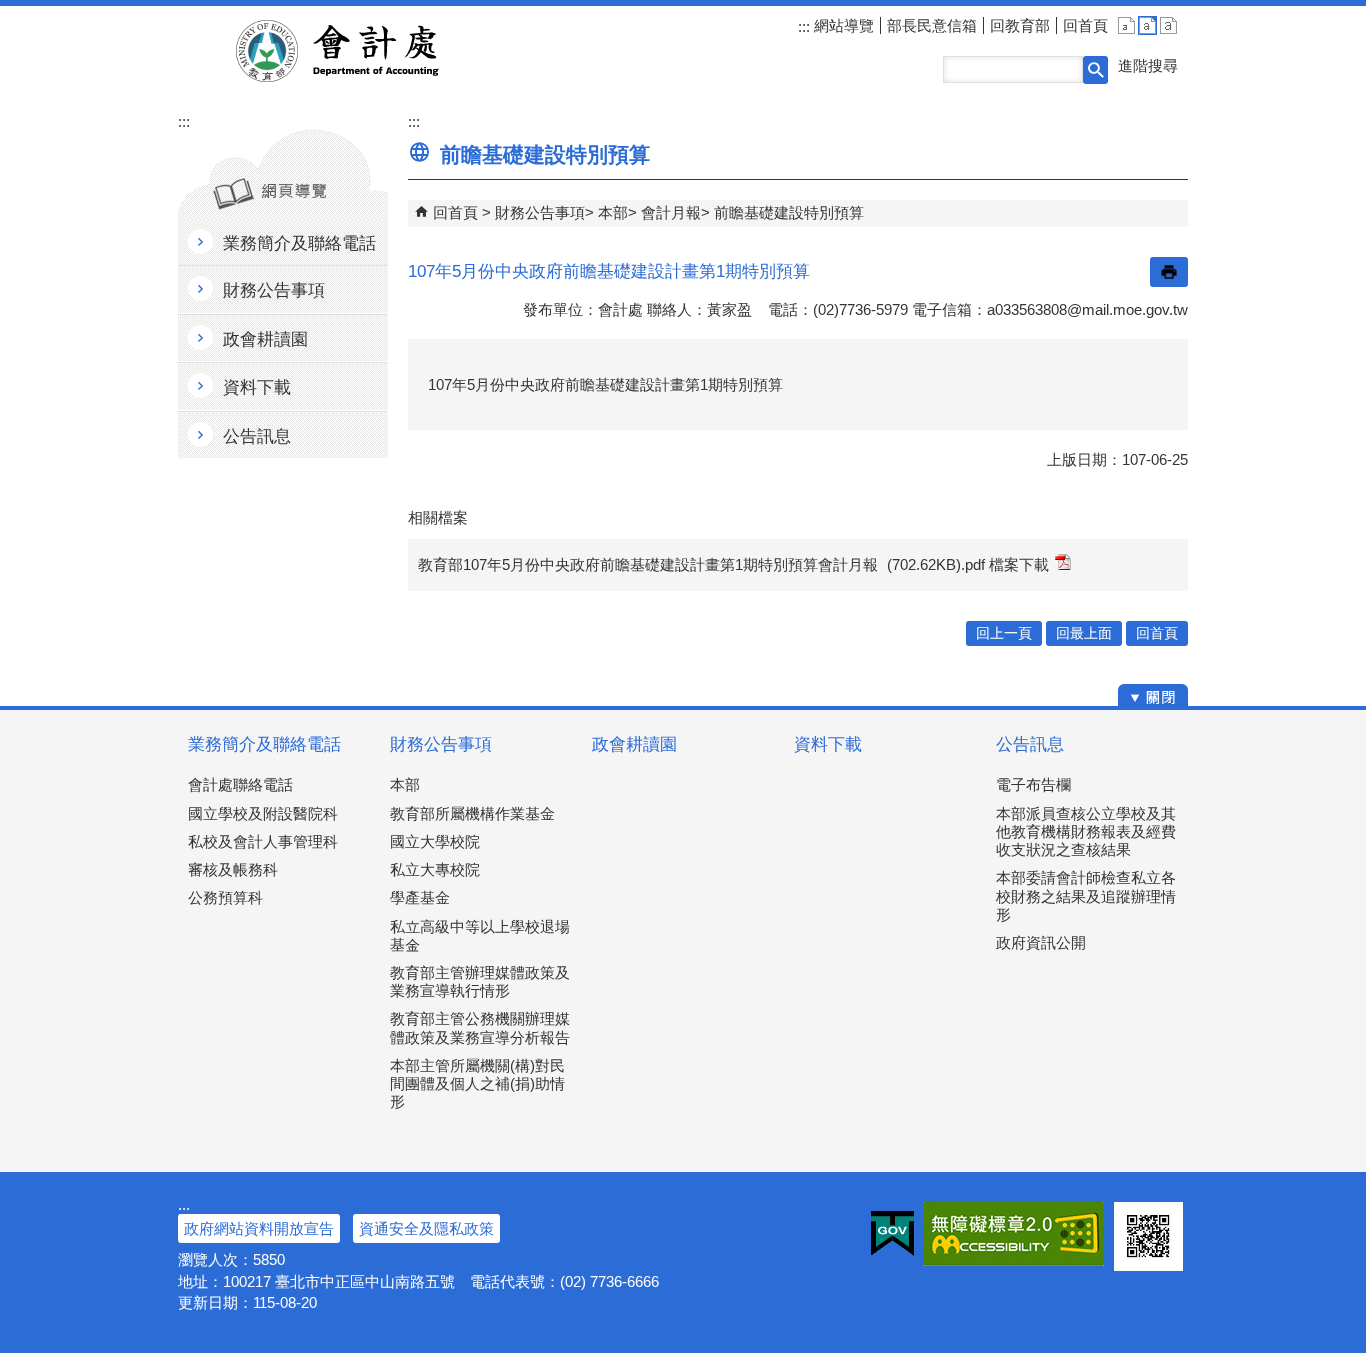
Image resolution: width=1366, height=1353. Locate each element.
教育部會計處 (361, 51)
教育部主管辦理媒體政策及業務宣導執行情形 (480, 981)
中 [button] (1147, 25)
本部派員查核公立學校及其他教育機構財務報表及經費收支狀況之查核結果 (1086, 831)
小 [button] (1126, 25)
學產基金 (420, 897)
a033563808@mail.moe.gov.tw (1087, 309)
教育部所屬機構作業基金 (472, 813)
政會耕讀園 (634, 744)
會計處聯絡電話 (240, 784)
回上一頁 (1004, 633)
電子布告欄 (1033, 784)
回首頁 (1085, 25)
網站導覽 (842, 25)
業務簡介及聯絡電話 (264, 744)
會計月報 (671, 212)
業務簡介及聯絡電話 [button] (299, 243)
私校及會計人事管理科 (263, 841)
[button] (1095, 70)
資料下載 (828, 744)
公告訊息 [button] (257, 436)
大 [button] (1168, 25)
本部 (613, 212)
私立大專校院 (435, 869)
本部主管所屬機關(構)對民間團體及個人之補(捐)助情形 (477, 1083)
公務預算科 (225, 897)
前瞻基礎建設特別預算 (789, 212)
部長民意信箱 (932, 25)
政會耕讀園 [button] (265, 339)
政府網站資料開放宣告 (259, 1228)
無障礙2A (1014, 1234)
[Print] (1169, 272)
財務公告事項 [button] (274, 290)
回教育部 (1020, 25)
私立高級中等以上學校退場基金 (480, 935)
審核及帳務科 (233, 869)
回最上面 (1084, 633)
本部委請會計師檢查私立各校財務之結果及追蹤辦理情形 (1086, 895)
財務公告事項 (540, 212)
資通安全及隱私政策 (426, 1228)
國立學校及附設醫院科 (263, 813)
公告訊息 (1030, 744)
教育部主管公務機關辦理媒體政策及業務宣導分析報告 (480, 1027)
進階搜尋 (1148, 65)
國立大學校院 (435, 841)
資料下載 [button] (257, 387)
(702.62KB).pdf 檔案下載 (968, 564)
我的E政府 (892, 1234)
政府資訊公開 (1041, 942)
